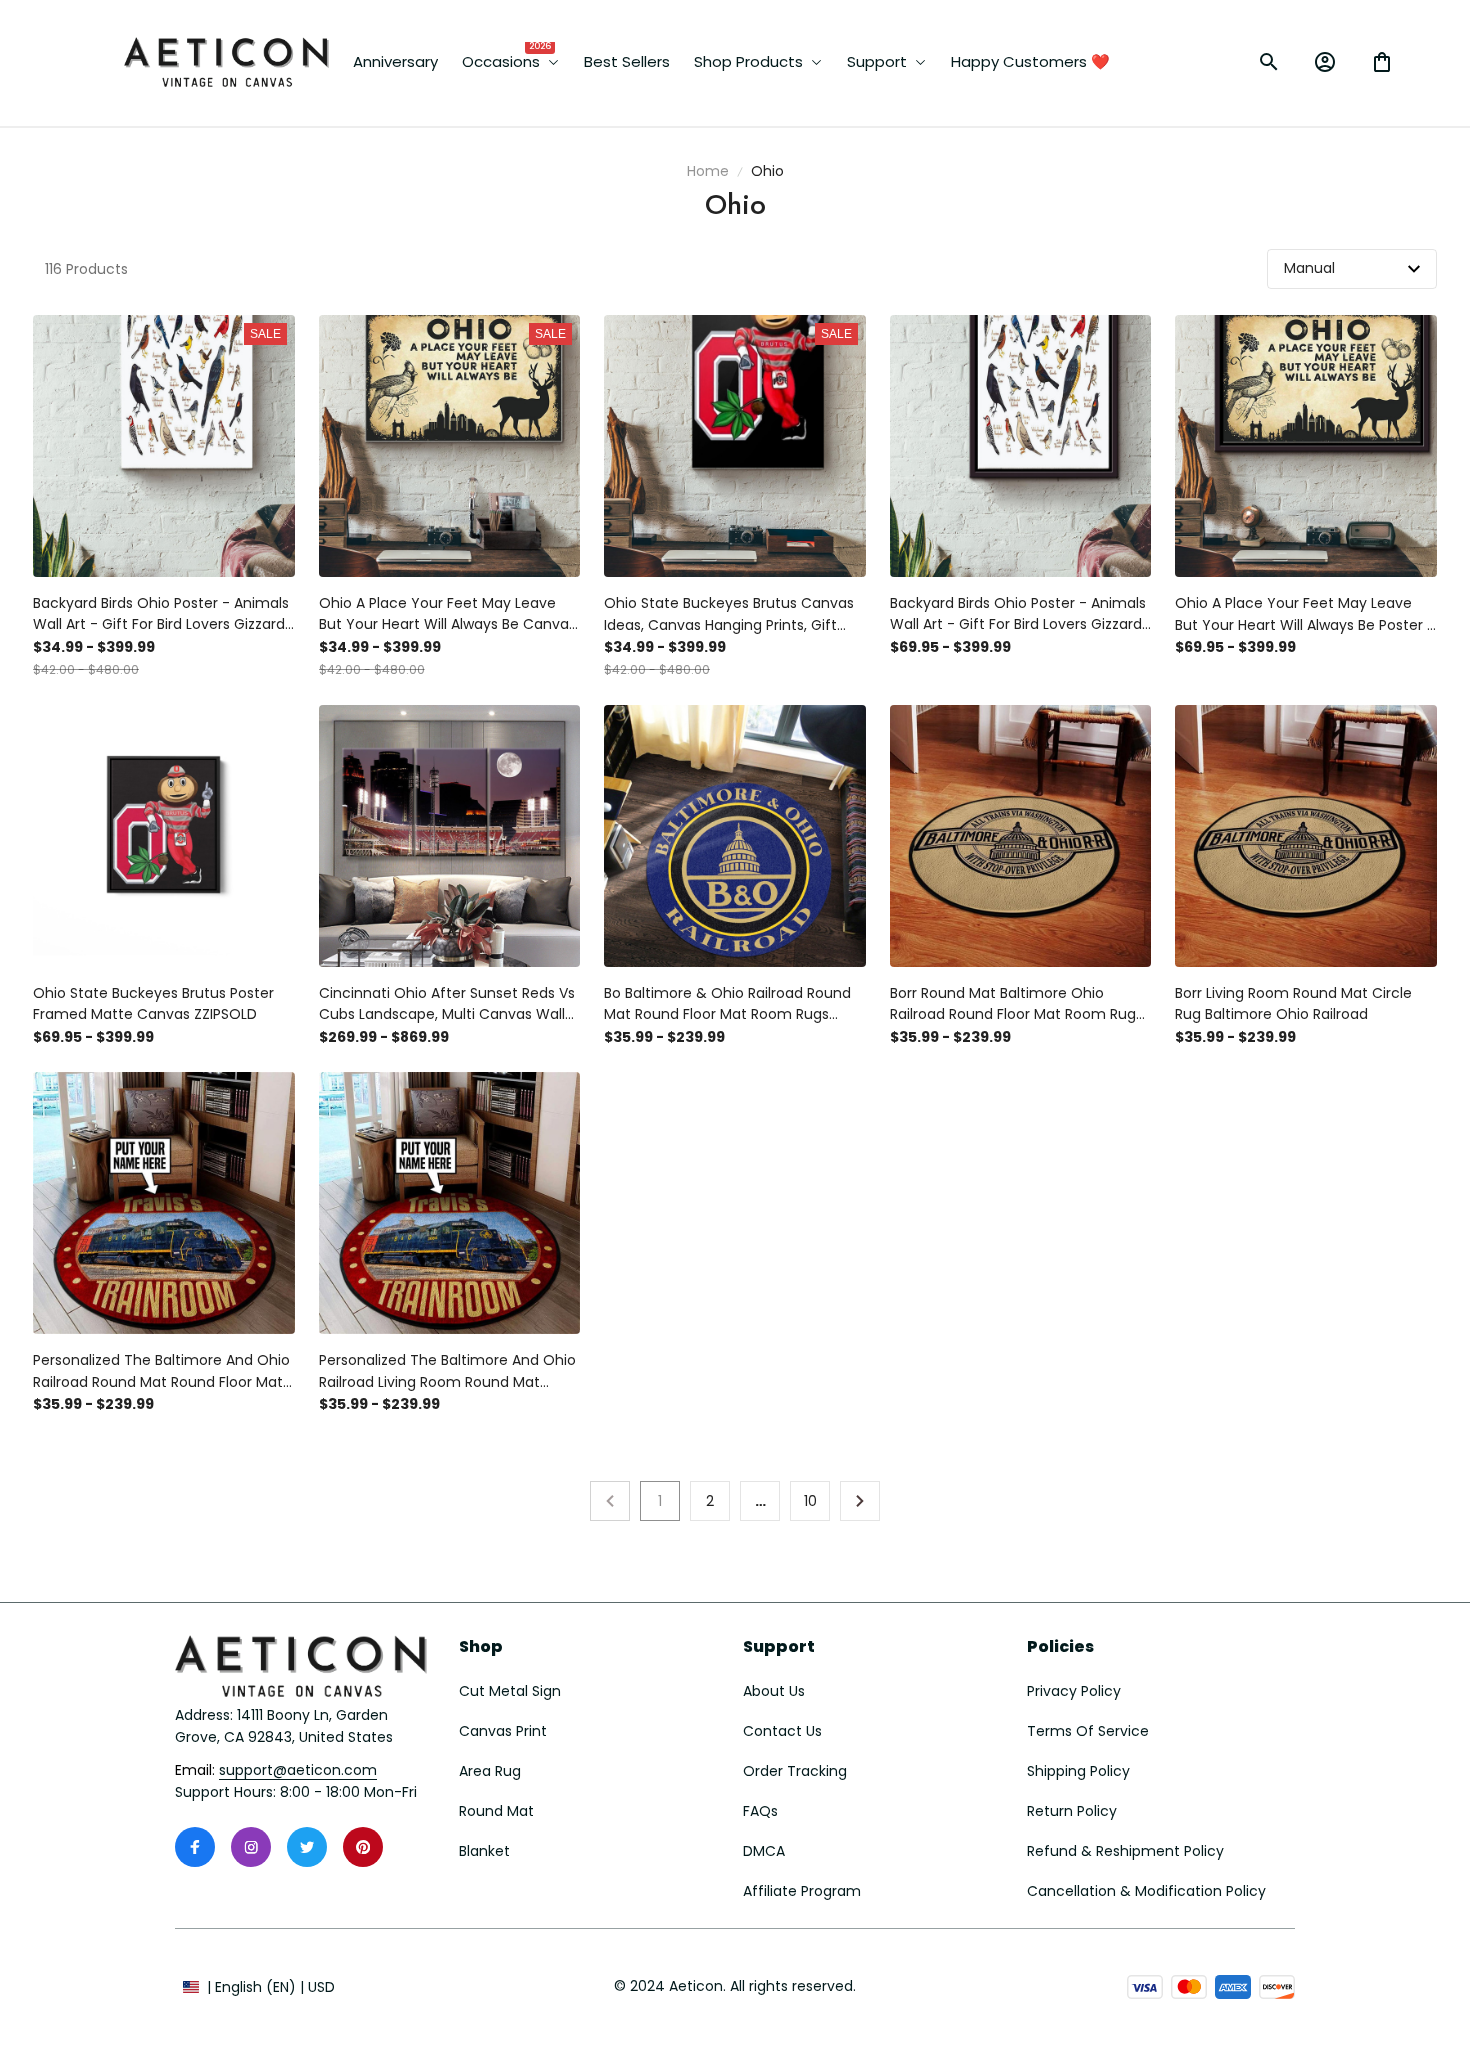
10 (810, 1501)
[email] (298, 1771)
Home (708, 171)
